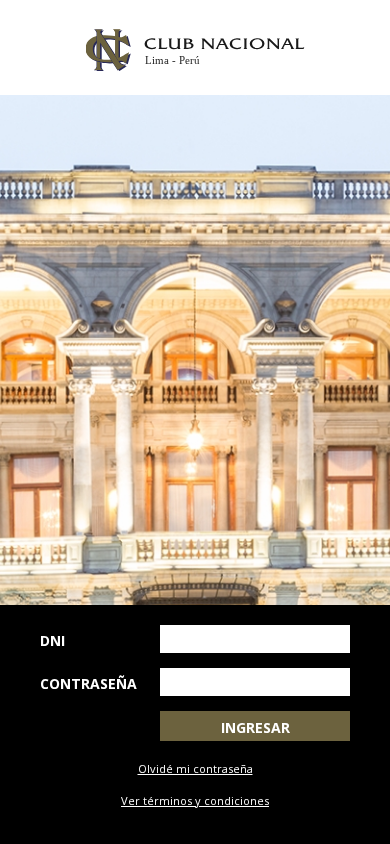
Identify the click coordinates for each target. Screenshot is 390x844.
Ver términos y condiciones (195, 800)
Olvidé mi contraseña (195, 768)
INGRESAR (255, 727)
